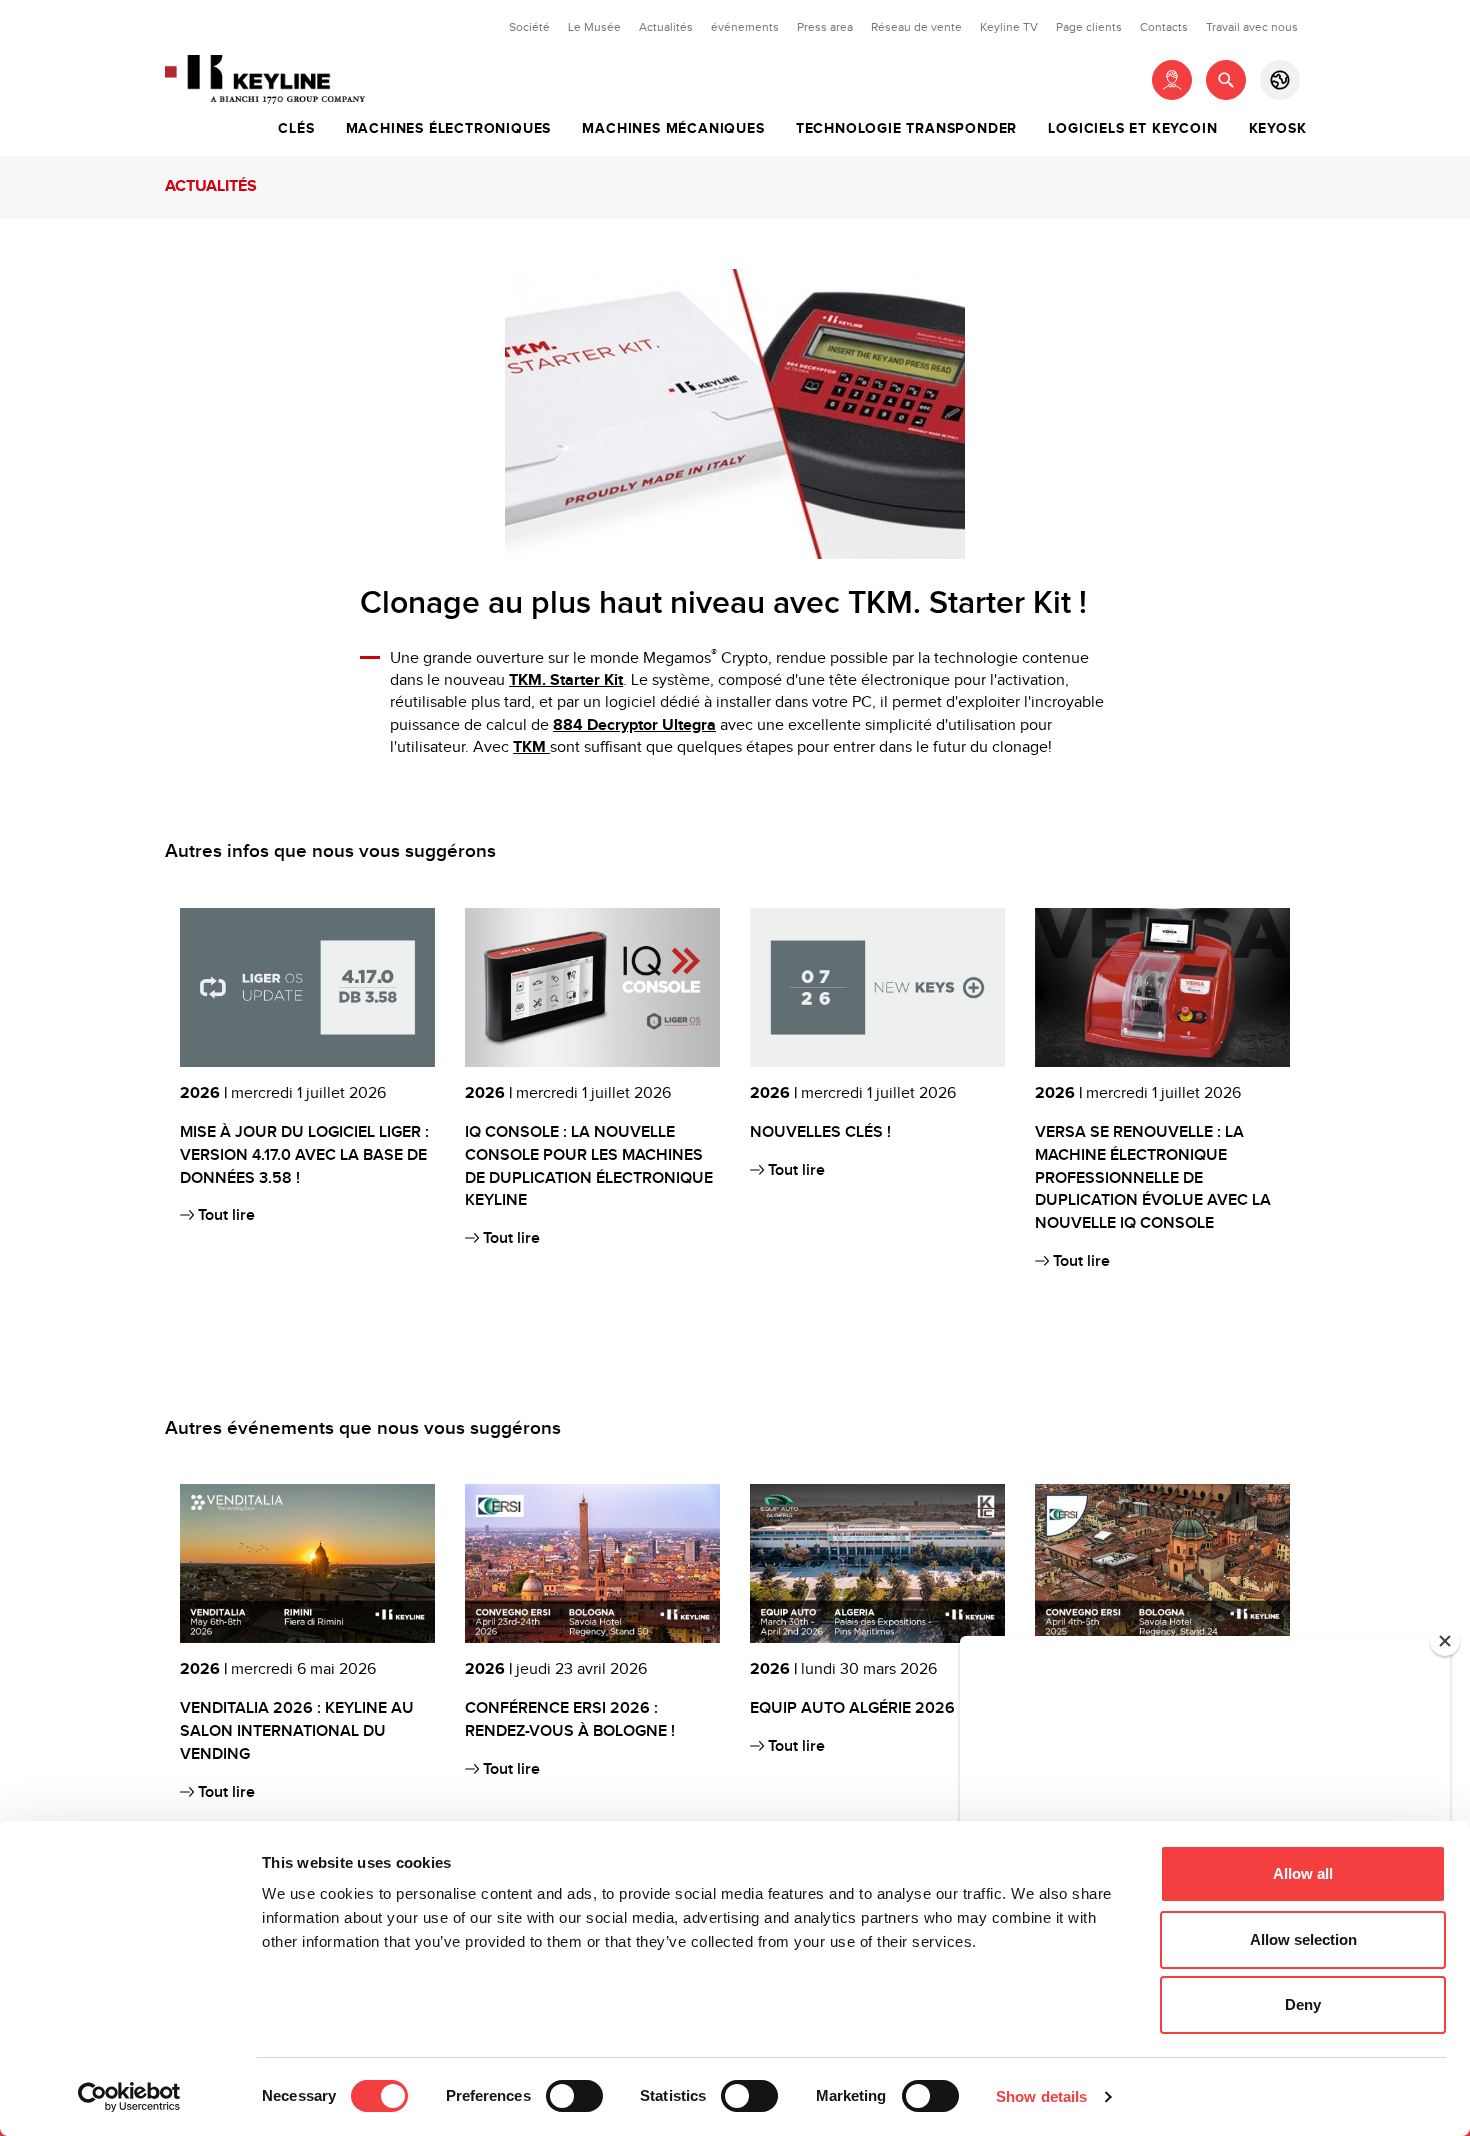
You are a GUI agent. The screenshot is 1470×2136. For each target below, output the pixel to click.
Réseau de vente (916, 27)
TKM (531, 747)
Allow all (1303, 1873)
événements (745, 27)
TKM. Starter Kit (566, 680)
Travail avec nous (1252, 27)
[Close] (1445, 1641)
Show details (1041, 2096)
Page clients (1089, 27)
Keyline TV (1009, 27)
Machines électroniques (449, 129)
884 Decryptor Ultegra (634, 725)
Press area (825, 27)
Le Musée (594, 27)
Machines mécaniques (673, 129)
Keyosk (1278, 129)
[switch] (574, 2096)
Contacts (1164, 27)
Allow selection (1303, 1939)
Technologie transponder (906, 129)
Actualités (666, 27)
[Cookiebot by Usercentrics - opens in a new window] (129, 2097)
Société (529, 27)
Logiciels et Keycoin (1132, 129)
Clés (296, 129)
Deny (1303, 2004)
